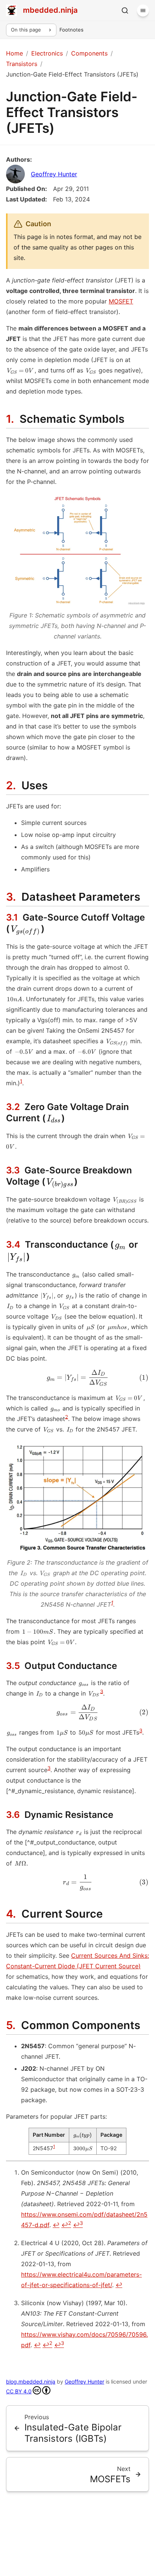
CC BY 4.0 (19, 2391)
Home (14, 53)
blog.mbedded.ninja (31, 2381)
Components (89, 53)
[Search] (125, 11)
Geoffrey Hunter (54, 174)
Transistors (22, 64)
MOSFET (121, 301)
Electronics (47, 53)
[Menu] (143, 11)
